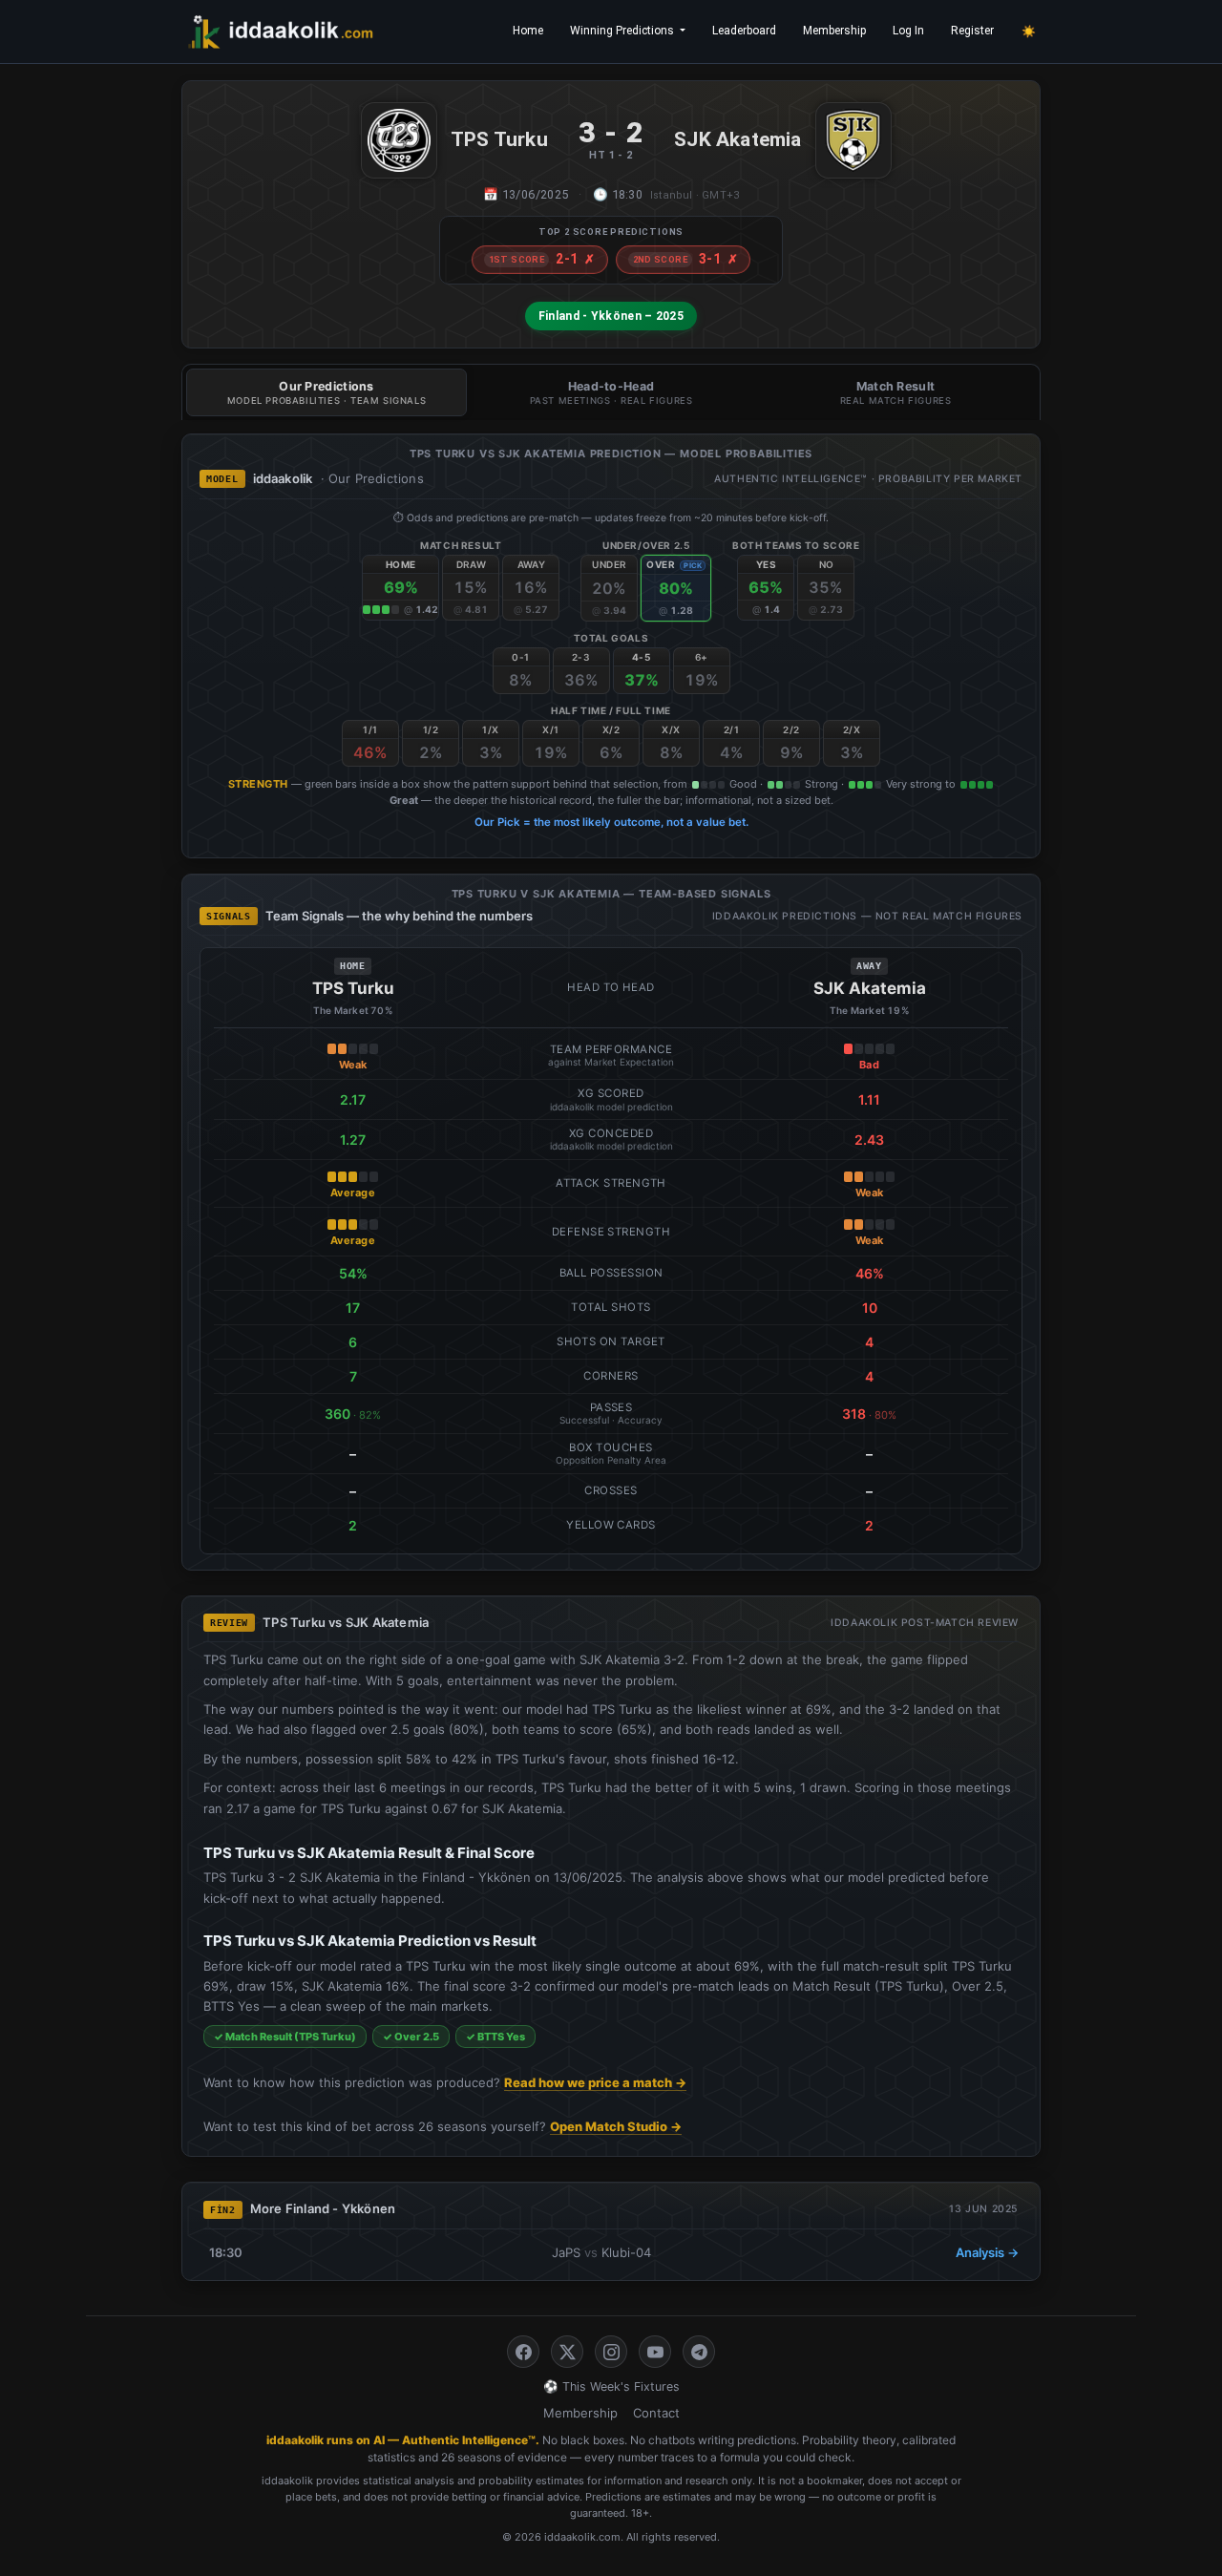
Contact (656, 2413)
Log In (908, 31)
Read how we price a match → (595, 2082)
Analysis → (987, 2252)
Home (528, 31)
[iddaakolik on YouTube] (655, 2352)
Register (972, 31)
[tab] (327, 392)
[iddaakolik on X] (567, 2352)
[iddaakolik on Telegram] (699, 2352)
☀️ (1029, 32)
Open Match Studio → (616, 2126)
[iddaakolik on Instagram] (611, 2352)
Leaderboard (744, 31)
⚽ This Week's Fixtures (611, 2386)
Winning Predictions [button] (623, 31)
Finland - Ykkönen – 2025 (611, 316)
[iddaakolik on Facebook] (523, 2352)
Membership (834, 31)
